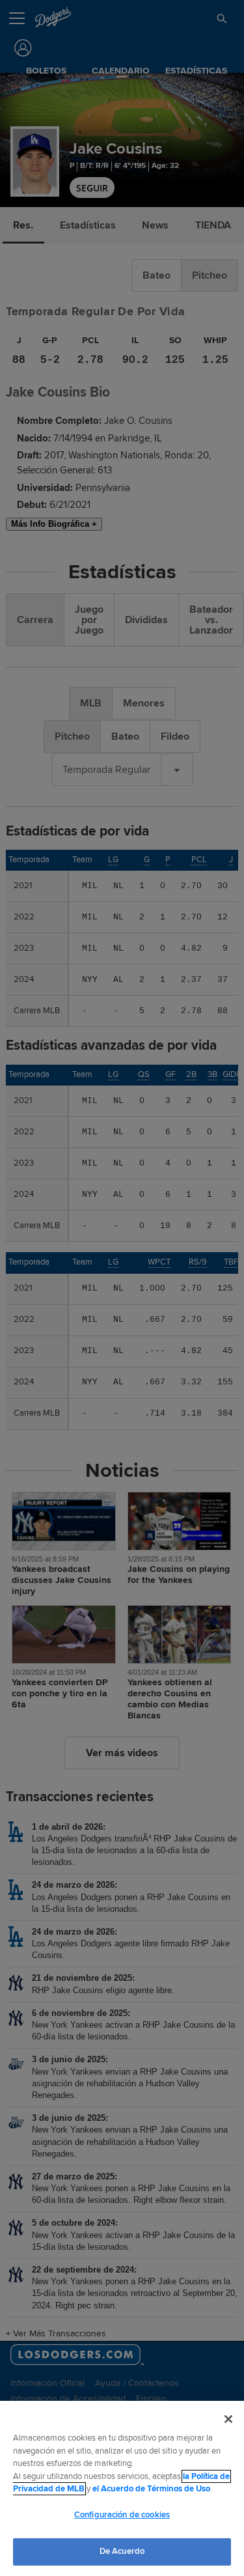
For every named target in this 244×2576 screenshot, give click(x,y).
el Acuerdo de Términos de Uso (151, 2489)
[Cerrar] (228, 2419)
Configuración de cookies (122, 2515)
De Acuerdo (122, 2551)
